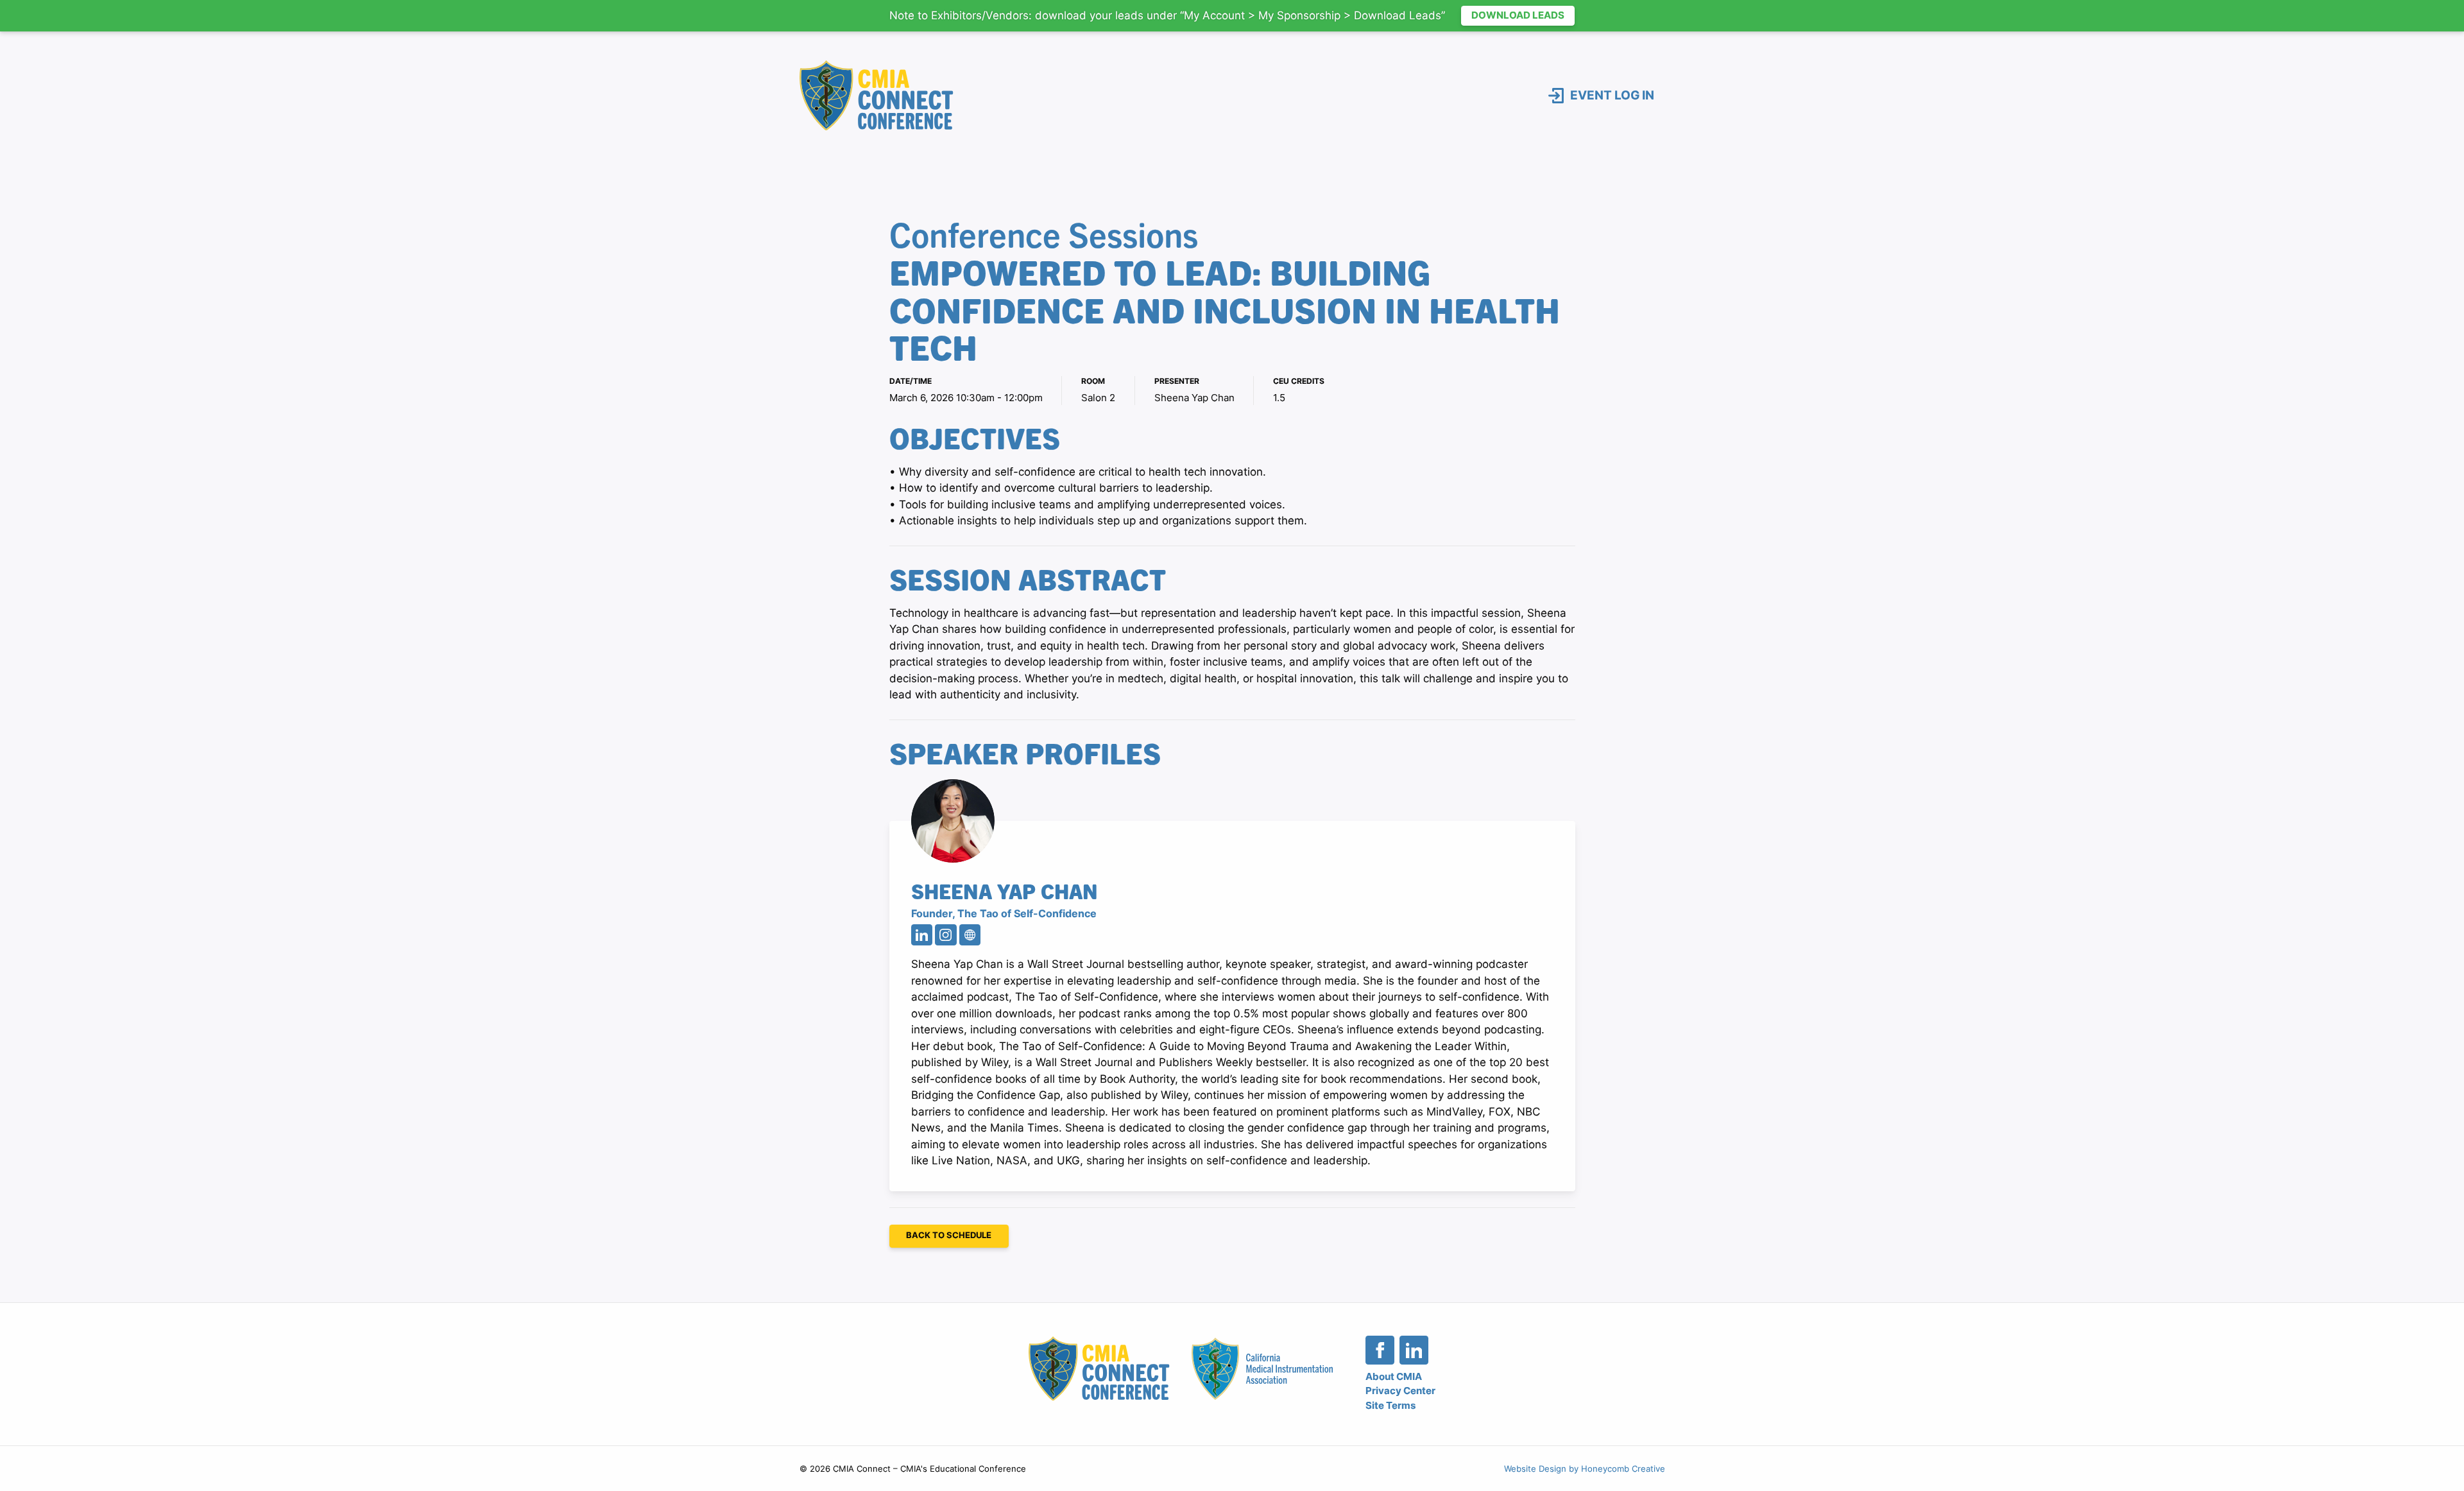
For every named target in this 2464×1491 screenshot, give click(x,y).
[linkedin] (1414, 1350)
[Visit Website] (970, 935)
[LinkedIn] (922, 935)
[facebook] (1380, 1350)
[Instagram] (945, 935)
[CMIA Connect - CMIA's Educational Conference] (877, 96)
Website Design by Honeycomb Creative (1585, 1469)
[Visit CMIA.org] (1262, 1369)
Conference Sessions (1044, 233)
